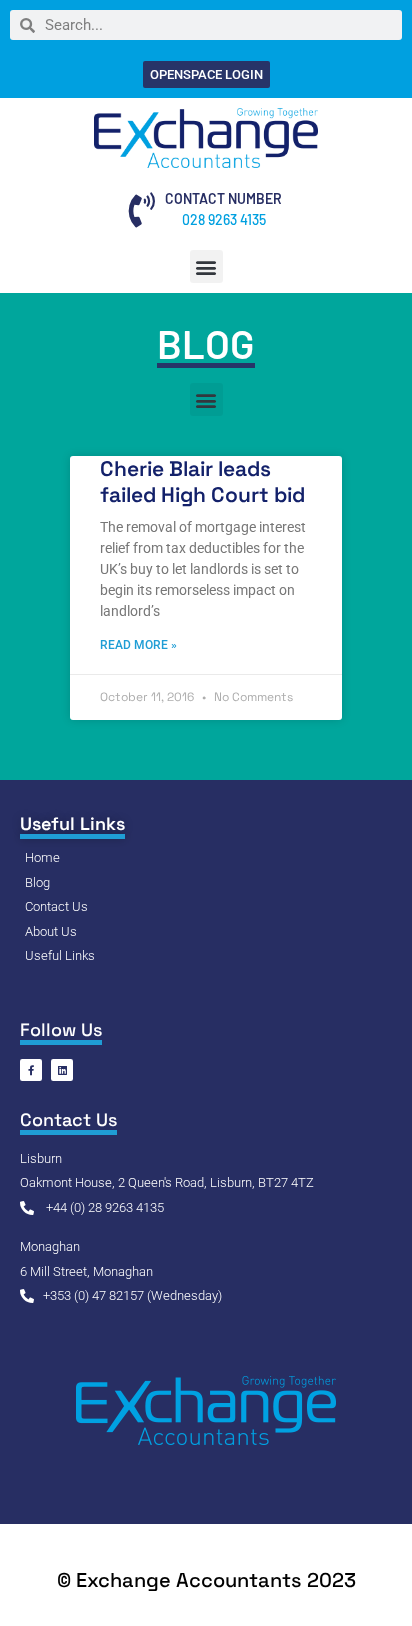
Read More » (138, 645)
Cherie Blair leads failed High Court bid (202, 481)
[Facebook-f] (31, 1070)
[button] (206, 266)
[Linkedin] (62, 1070)
